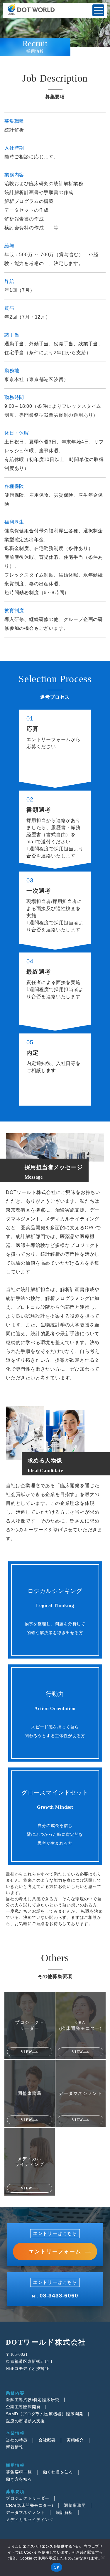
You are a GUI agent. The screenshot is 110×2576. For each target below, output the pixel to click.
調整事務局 (75, 2505)
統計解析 (64, 2512)
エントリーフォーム (55, 2252)
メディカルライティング (30, 2519)
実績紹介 (75, 2440)
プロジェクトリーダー (28, 2498)
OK (56, 2567)
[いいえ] (103, 2557)
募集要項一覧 (19, 2472)
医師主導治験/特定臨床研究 (33, 2400)
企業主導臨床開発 (23, 2407)
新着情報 (15, 2447)
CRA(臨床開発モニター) (29, 2505)
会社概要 (47, 2440)
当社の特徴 (17, 2440)
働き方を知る (19, 2479)
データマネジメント (25, 2512)
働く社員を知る (58, 2472)
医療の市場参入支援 (25, 2421)
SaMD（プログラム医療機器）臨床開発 (45, 2414)
